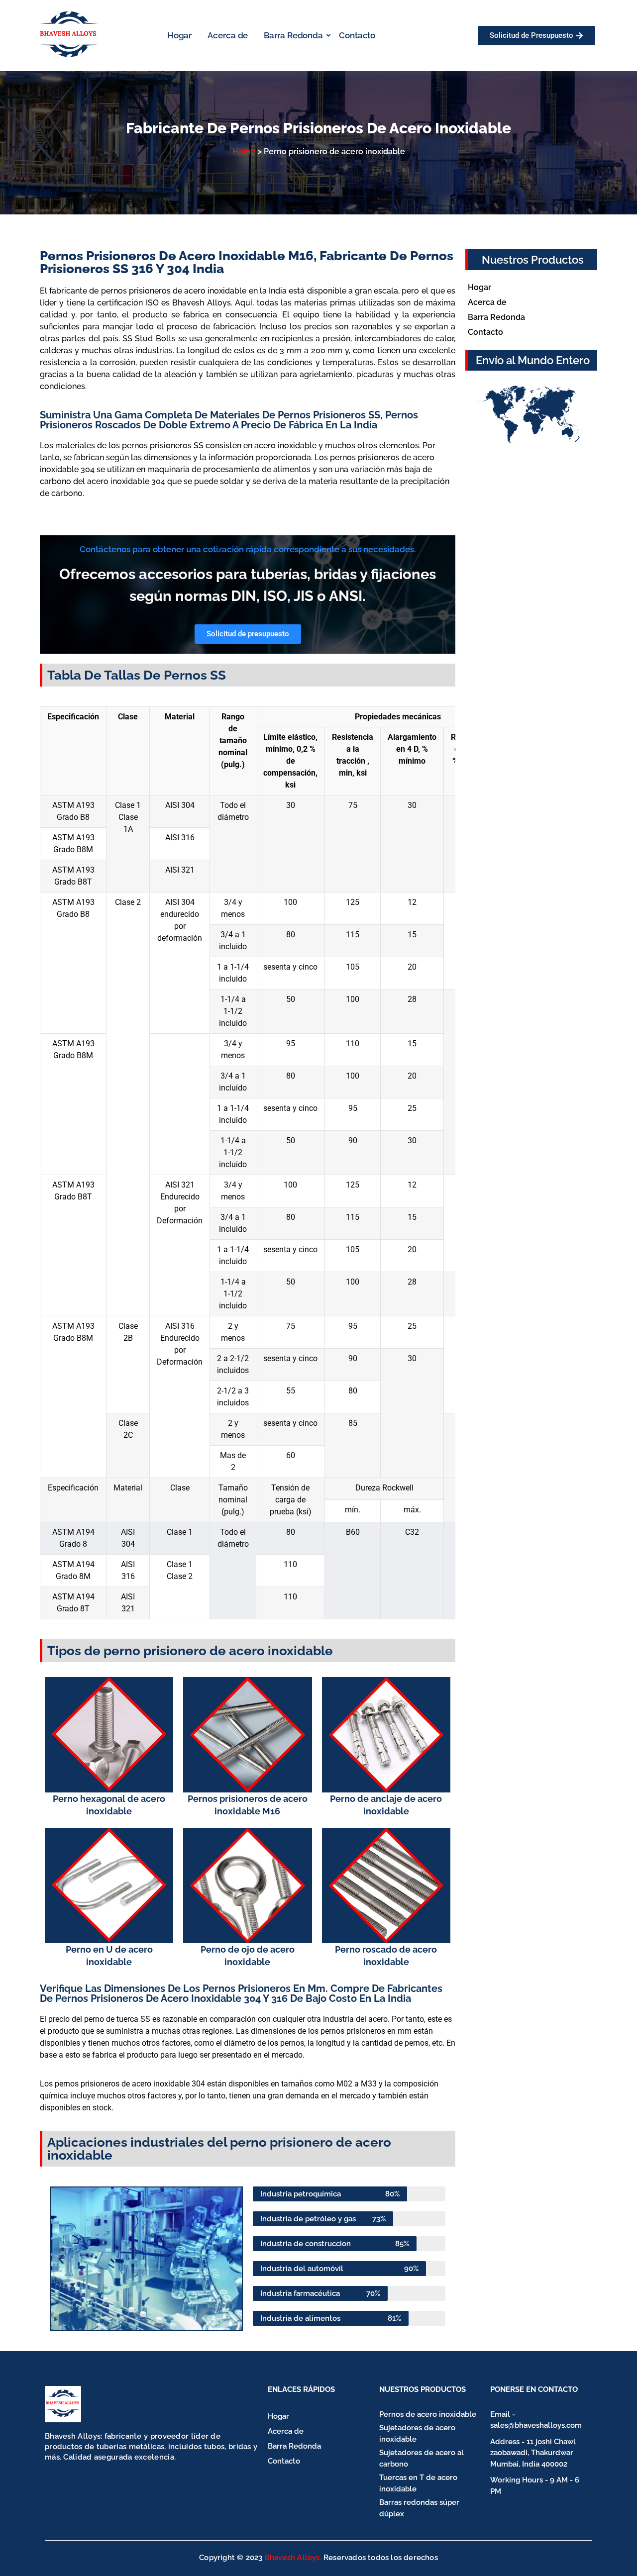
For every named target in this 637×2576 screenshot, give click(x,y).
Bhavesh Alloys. (293, 2558)
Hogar (180, 35)
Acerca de (228, 35)
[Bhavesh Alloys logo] (69, 34)
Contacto (357, 35)
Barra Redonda (293, 35)
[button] (61, 2259)
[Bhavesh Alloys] (63, 2404)
